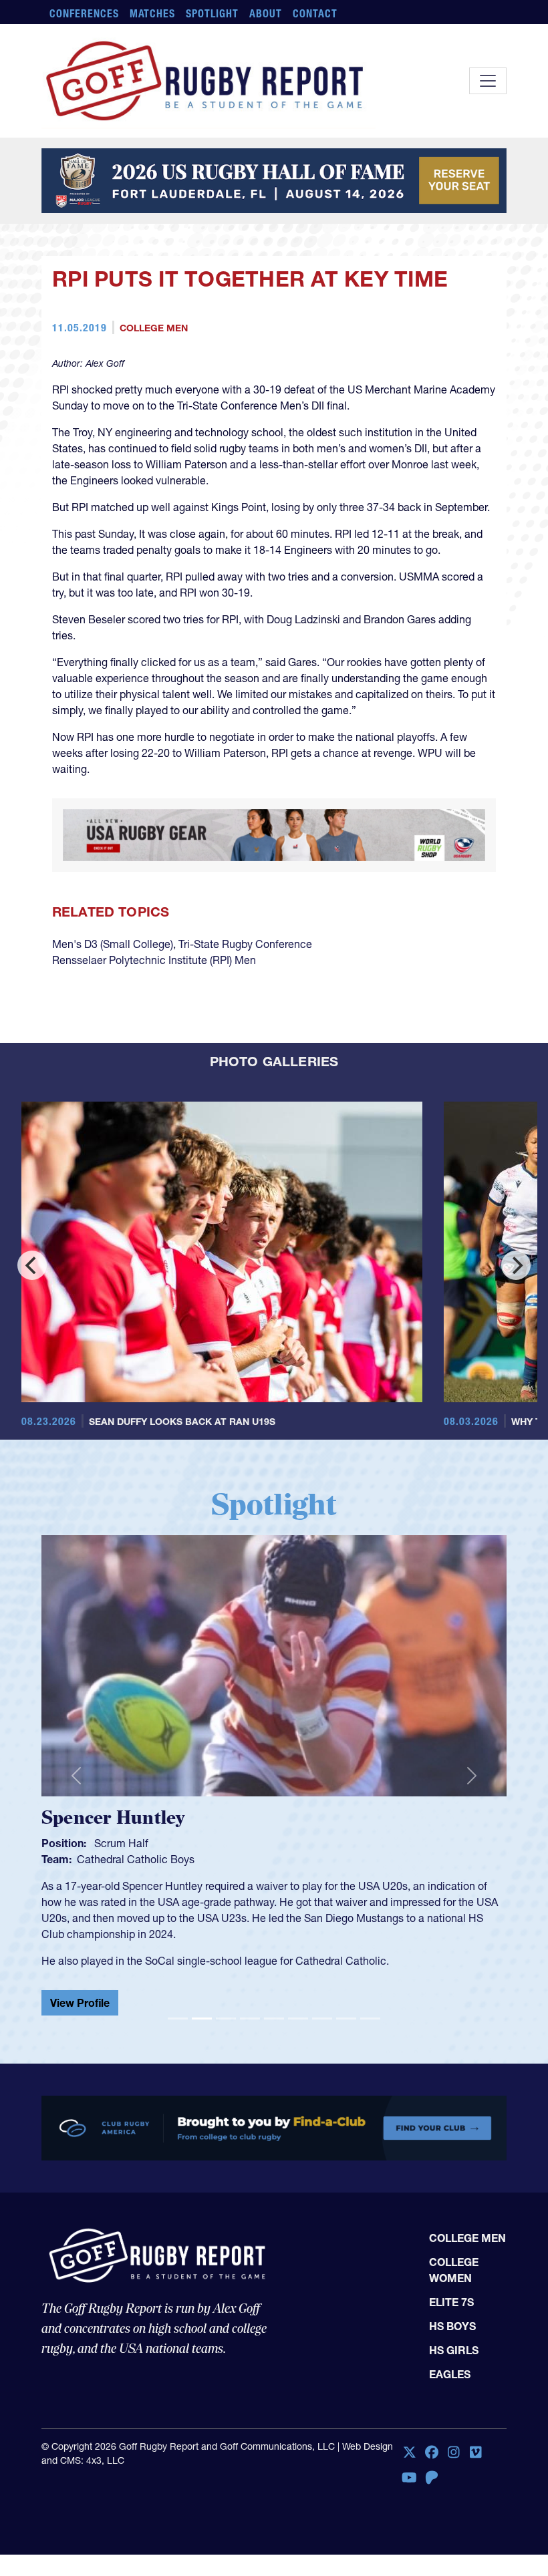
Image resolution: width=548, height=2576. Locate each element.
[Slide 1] (178, 2088)
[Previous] (32, 1335)
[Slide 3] (226, 2088)
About (266, 13)
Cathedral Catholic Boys (136, 1929)
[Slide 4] (250, 2088)
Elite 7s (451, 2380)
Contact (315, 13)
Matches (153, 13)
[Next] (516, 1335)
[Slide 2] (202, 2088)
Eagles (450, 2452)
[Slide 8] (346, 2088)
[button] (76, 1845)
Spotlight (212, 13)
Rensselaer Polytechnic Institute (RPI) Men (154, 1029)
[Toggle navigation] (488, 81)
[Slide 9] (370, 2088)
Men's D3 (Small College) (113, 1013)
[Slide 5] (274, 2088)
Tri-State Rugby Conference (245, 1013)
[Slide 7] (322, 2088)
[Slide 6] (298, 2088)
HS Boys (452, 2404)
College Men (154, 346)
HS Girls (454, 2428)
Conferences (84, 13)
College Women (454, 2348)
